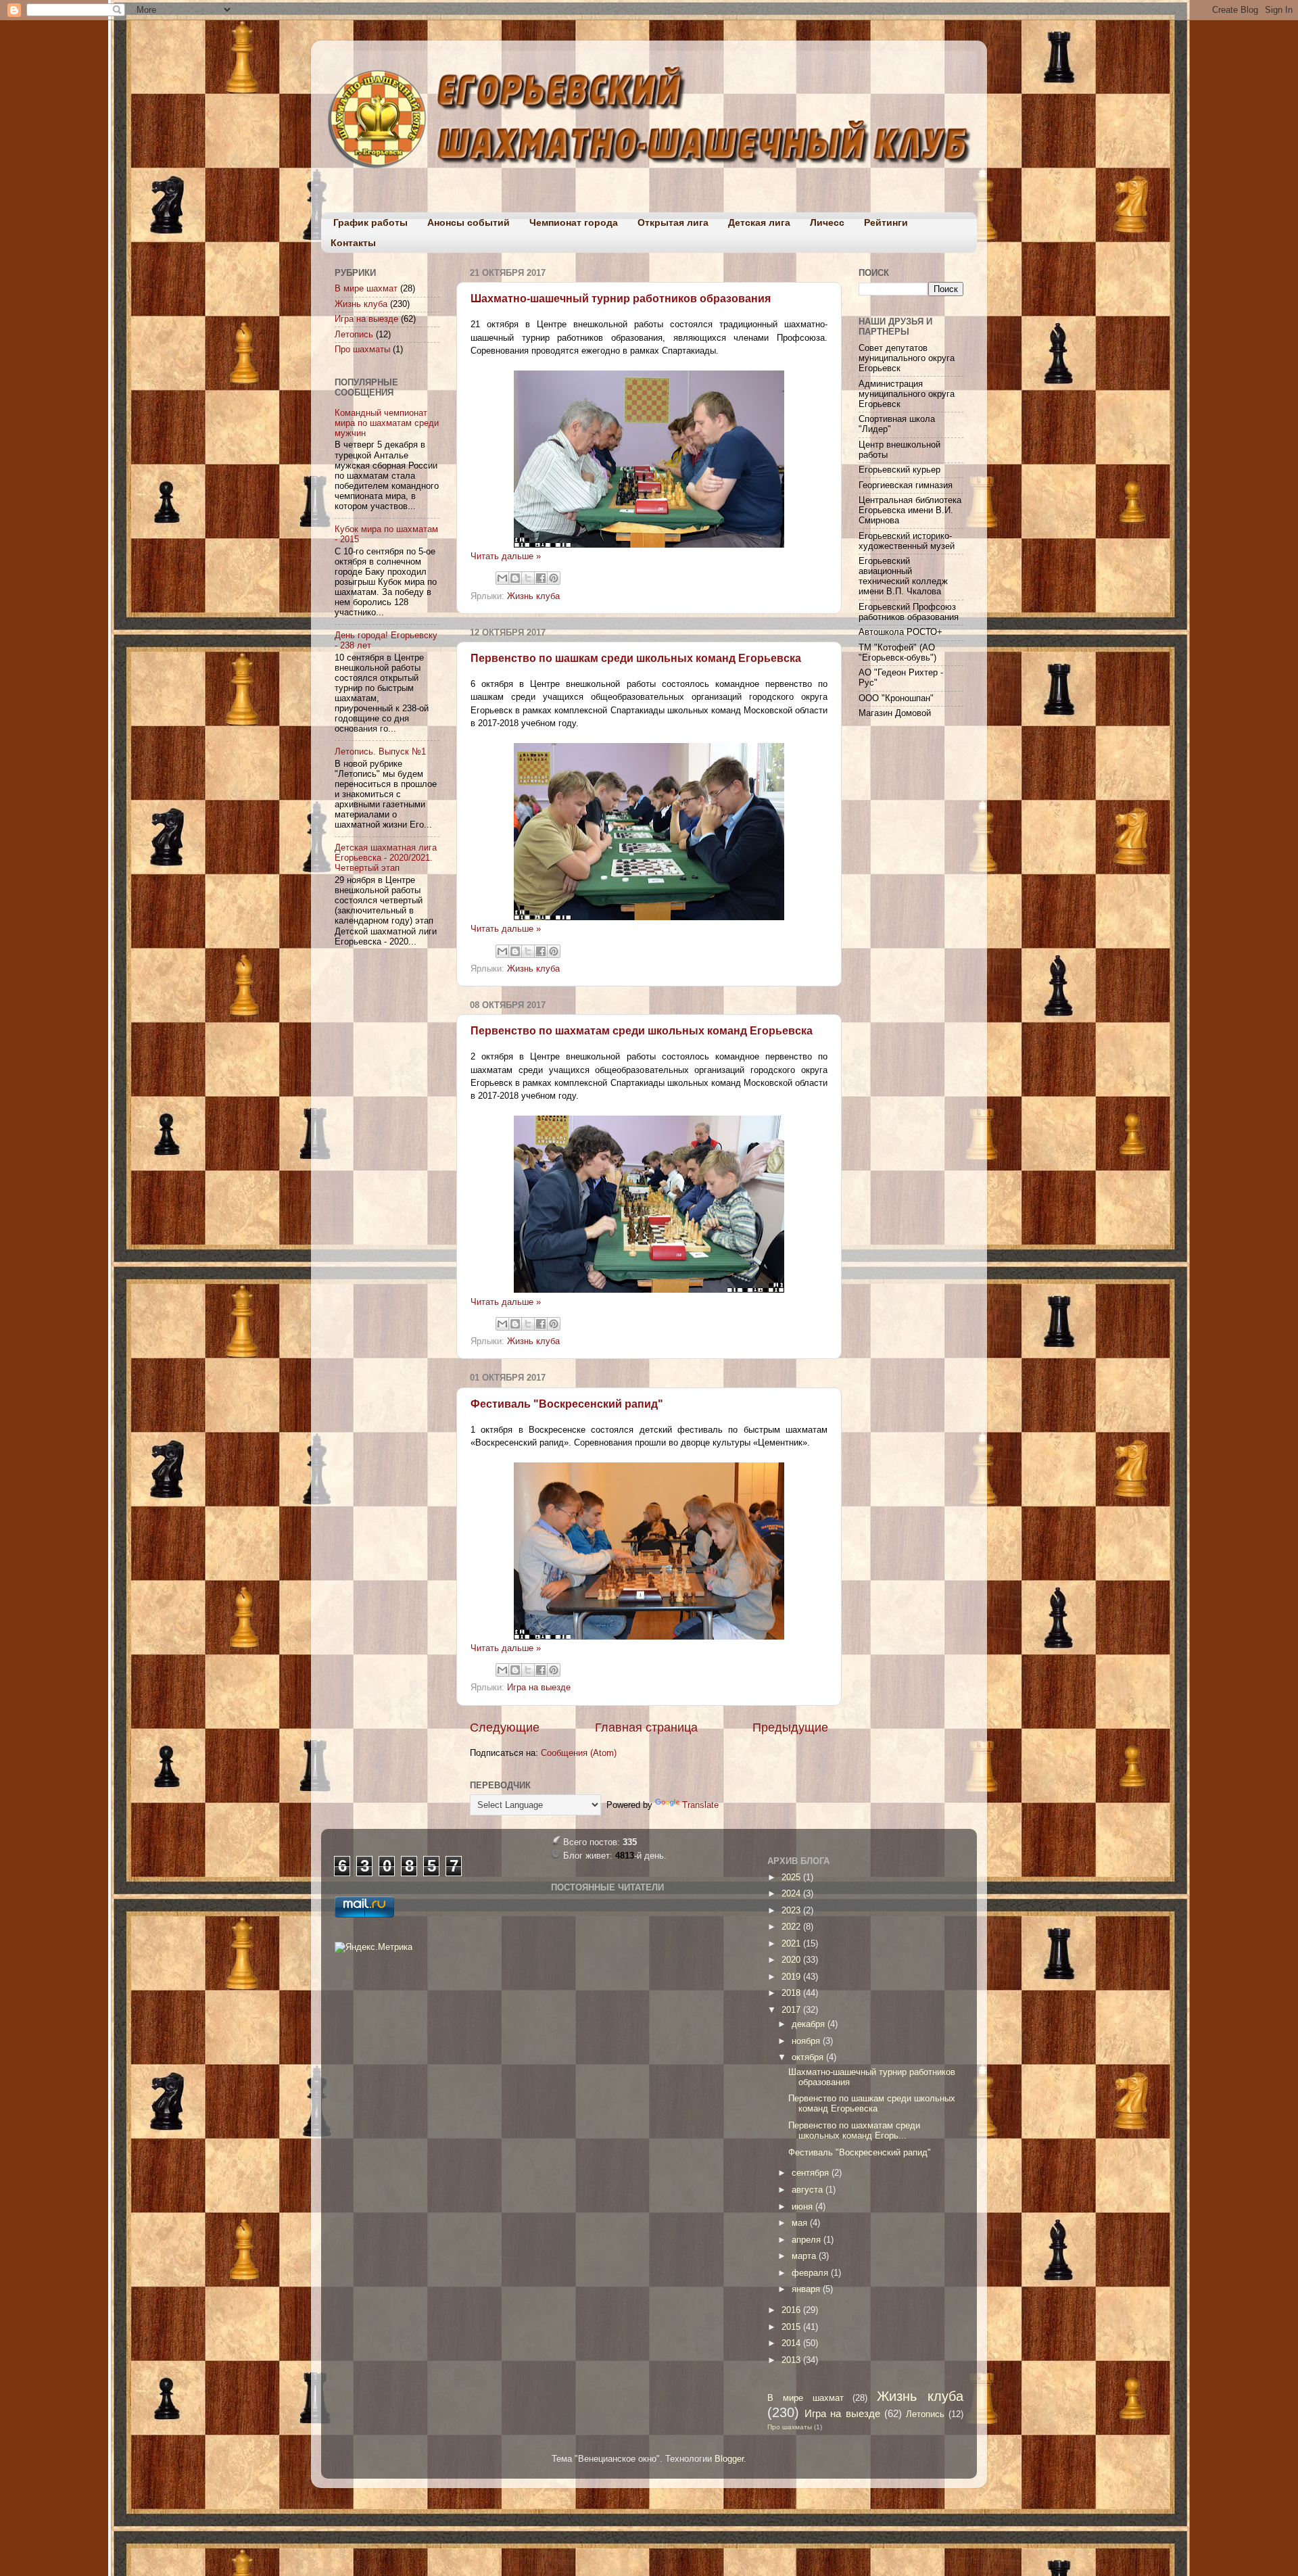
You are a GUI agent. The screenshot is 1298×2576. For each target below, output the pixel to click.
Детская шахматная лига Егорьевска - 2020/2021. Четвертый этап (386, 858)
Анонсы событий (468, 222)
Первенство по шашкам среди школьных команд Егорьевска (636, 658)
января (807, 2289)
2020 (792, 1960)
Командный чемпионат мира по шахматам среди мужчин (387, 423)
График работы (370, 222)
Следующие (505, 1727)
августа (809, 2190)
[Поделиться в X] (528, 578)
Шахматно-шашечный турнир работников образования (621, 299)
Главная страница (646, 1727)
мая (801, 2223)
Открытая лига (673, 222)
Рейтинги (886, 222)
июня (803, 2207)
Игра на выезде (539, 1688)
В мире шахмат (366, 289)
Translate (700, 1805)
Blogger (729, 2459)
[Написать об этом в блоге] (515, 578)
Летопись (354, 335)
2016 (792, 2310)
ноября (807, 2041)
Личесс (827, 222)
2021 (792, 1944)
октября (809, 2057)
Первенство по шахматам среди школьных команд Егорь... (854, 2131)
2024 (792, 1894)
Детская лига (759, 222)
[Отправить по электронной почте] (502, 578)
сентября (812, 2173)
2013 (792, 2360)
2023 (792, 1911)
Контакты (353, 243)
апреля (808, 2240)
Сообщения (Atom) (579, 1753)
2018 (792, 1993)
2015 (792, 2327)
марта (805, 2256)
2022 (792, 1927)
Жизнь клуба (533, 596)
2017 (792, 2010)
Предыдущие (790, 1727)
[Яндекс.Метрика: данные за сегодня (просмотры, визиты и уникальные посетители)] (374, 1948)
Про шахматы (362, 350)
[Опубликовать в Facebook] (541, 578)
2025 (792, 1878)
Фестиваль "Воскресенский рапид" (567, 1404)
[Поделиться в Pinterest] (554, 578)
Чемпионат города (574, 222)
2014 (792, 2343)
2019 (792, 1977)
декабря (810, 2024)
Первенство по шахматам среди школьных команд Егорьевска (642, 1031)
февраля (811, 2273)
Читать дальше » (506, 556)
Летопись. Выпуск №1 (380, 752)
